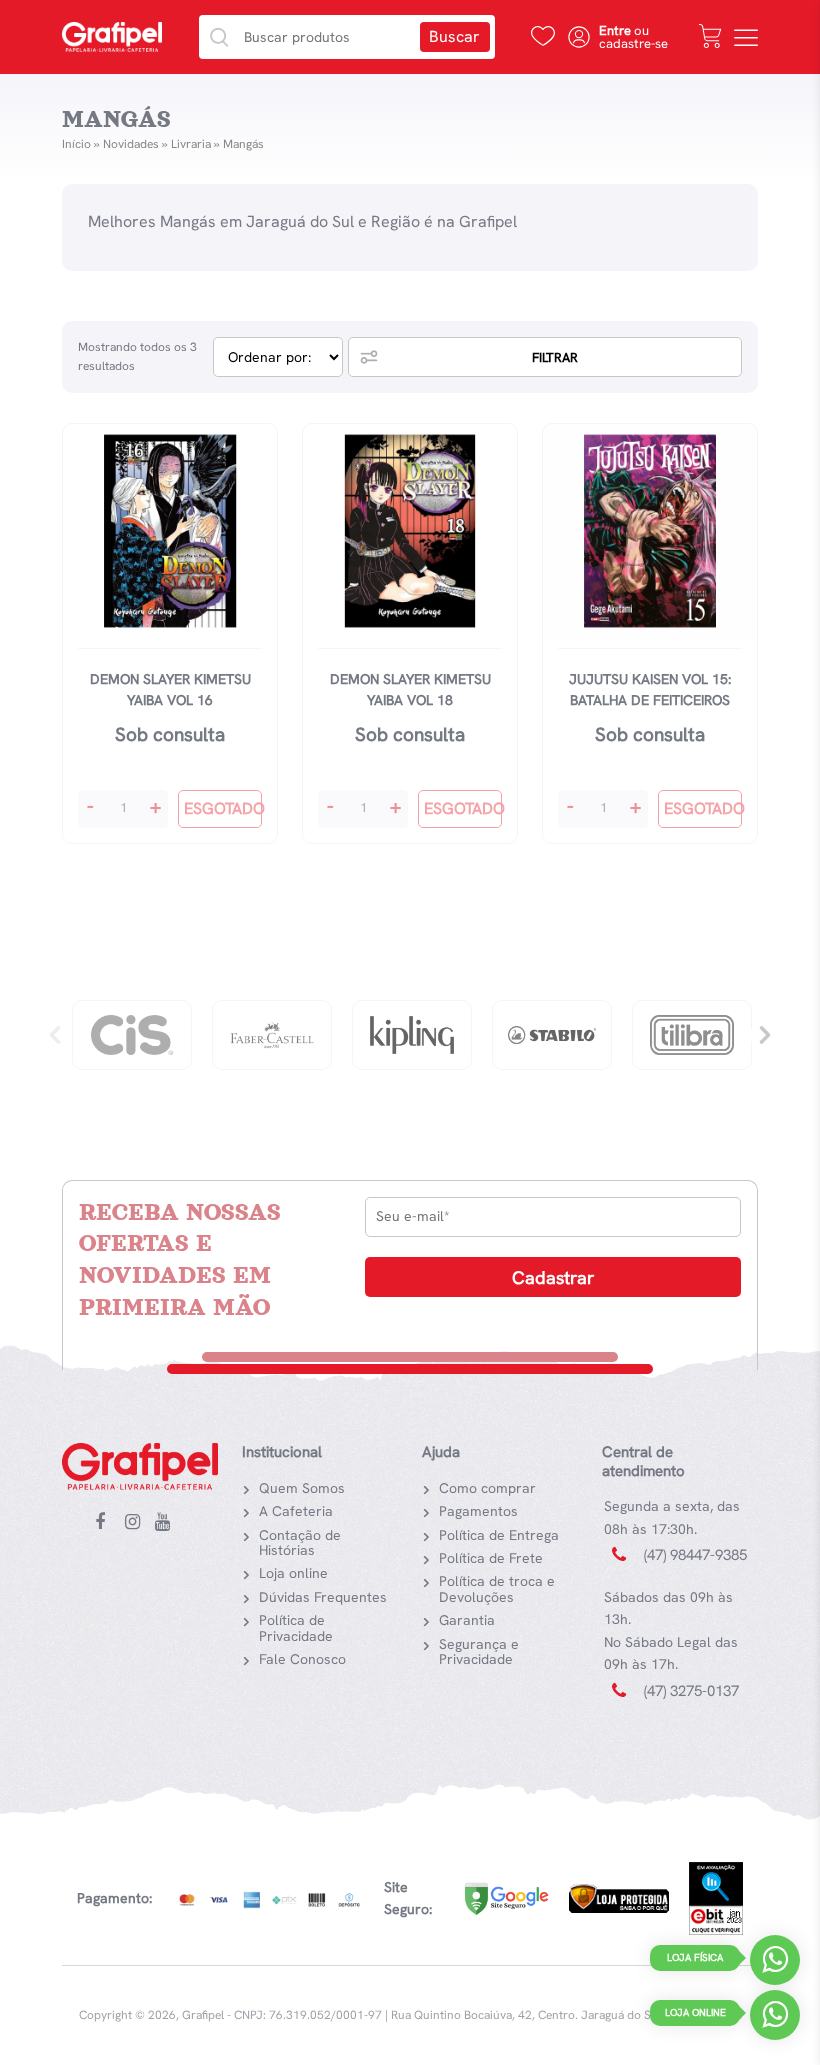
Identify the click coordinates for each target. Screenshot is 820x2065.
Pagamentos (478, 1511)
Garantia (467, 1620)
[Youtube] (167, 1523)
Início (76, 144)
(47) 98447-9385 (695, 1555)
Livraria (191, 144)
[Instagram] (137, 1523)
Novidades (131, 144)
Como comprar (487, 1488)
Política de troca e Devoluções (497, 1588)
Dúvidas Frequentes (323, 1597)
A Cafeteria (296, 1511)
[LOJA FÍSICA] (775, 1964)
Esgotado (223, 808)
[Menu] (746, 37)
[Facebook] (107, 1523)
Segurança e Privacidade (479, 1651)
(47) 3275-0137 (691, 1691)
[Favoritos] (543, 36)
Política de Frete (491, 1558)
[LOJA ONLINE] (775, 2019)
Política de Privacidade (296, 1627)
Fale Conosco (302, 1659)
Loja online (293, 1573)
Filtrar (555, 357)
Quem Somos (302, 1488)
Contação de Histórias (300, 1542)
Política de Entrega (499, 1535)
